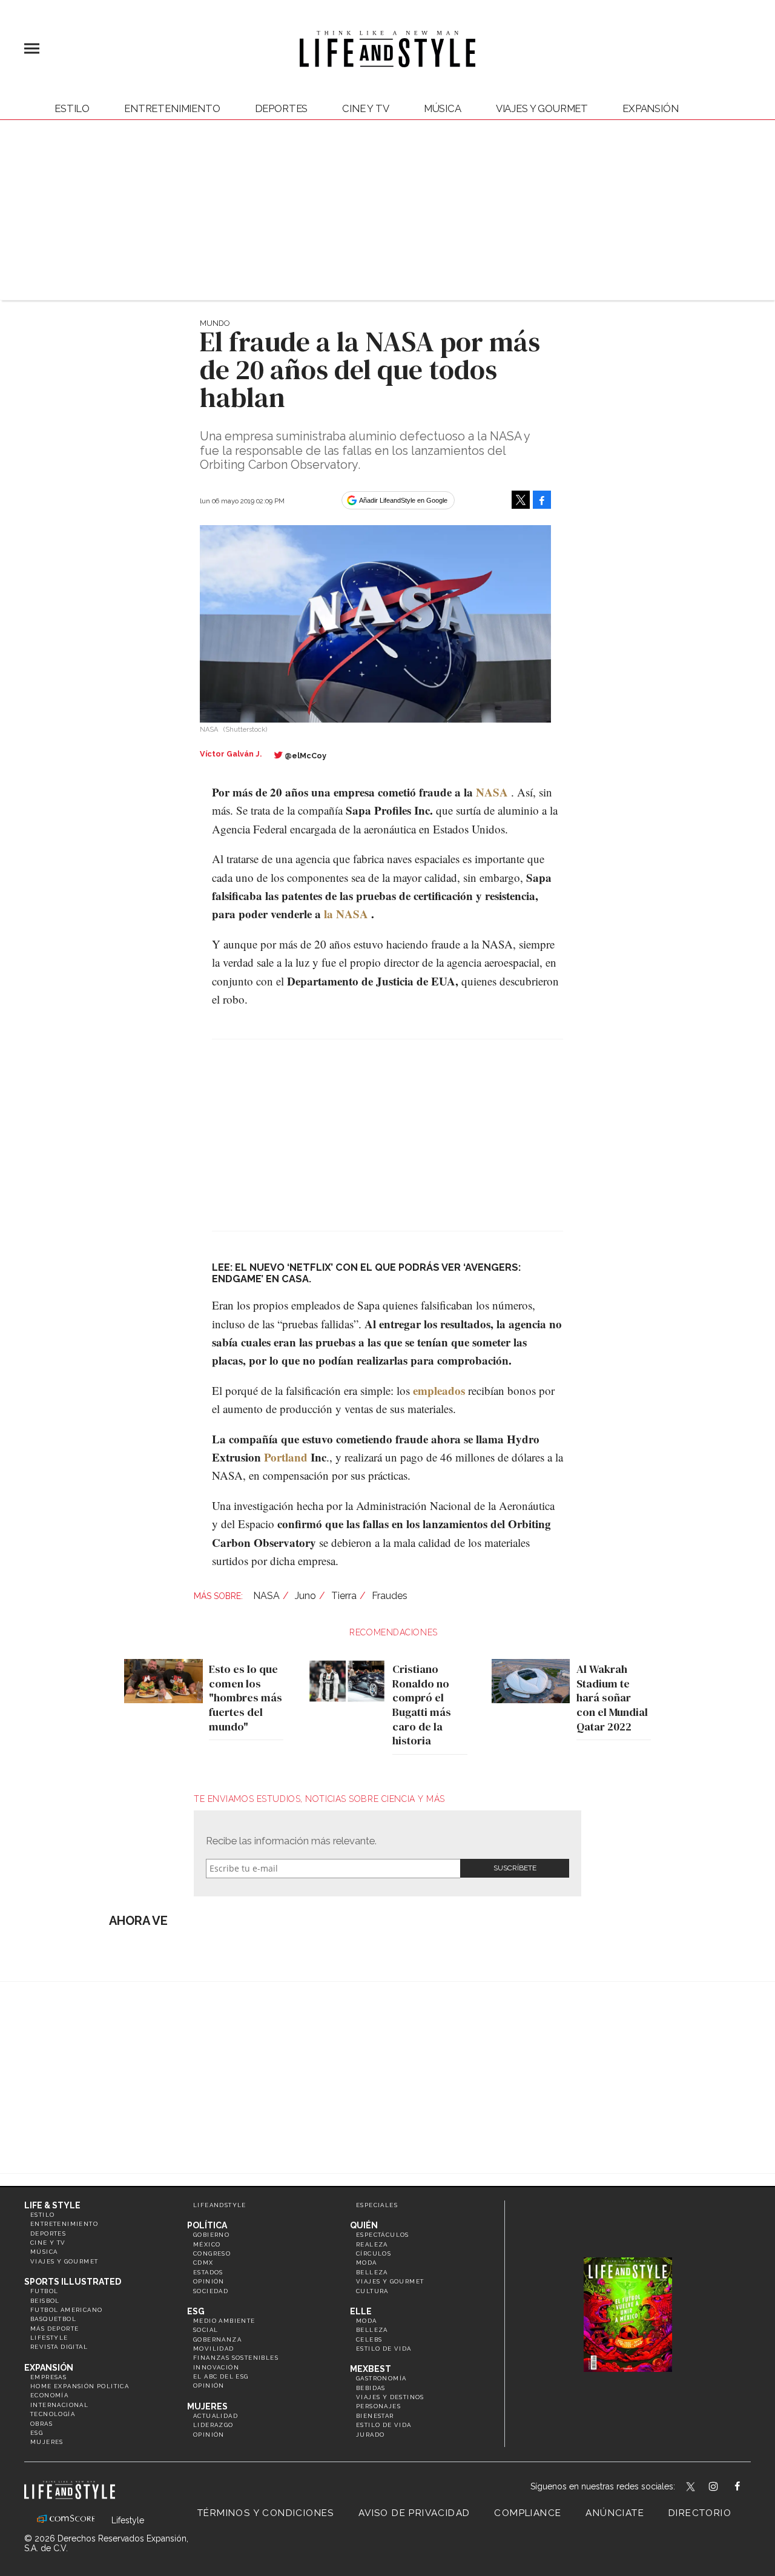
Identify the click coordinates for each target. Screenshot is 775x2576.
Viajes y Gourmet (542, 108)
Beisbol (45, 2301)
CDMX (203, 2263)
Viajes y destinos (390, 2397)
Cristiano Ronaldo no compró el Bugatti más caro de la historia (422, 1705)
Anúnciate (615, 2513)
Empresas (48, 2377)
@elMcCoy (305, 756)
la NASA (346, 914)
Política (207, 2225)
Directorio (700, 2513)
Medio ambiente (224, 2321)
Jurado (370, 2435)
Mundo (215, 323)
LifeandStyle (220, 2205)
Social (206, 2330)
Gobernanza (217, 2339)
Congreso (212, 2253)
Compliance (528, 2513)
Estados (208, 2272)
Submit (515, 1868)
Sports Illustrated (73, 2282)
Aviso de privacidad (414, 2513)
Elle (361, 2311)
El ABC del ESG (221, 2376)
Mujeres (47, 2442)
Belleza (372, 2272)
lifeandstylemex (724, 2488)
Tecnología (53, 2414)
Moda (367, 2263)
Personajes (378, 2406)
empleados (439, 1390)
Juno (305, 1596)
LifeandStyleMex (691, 2488)
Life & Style (52, 2205)
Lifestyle (49, 2338)
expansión (651, 108)
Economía (49, 2395)
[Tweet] (521, 500)
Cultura (372, 2291)
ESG (37, 2433)
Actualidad (216, 2416)
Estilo (72, 108)
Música (443, 108)
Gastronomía (381, 2378)
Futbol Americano (66, 2310)
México (207, 2244)
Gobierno (211, 2235)
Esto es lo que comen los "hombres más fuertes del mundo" (246, 1698)
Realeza (372, 2244)
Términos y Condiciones (266, 2513)
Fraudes (390, 1596)
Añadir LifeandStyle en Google (403, 500)
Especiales (377, 2205)
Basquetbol (53, 2319)
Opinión (209, 2281)
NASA (492, 792)
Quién (364, 2225)
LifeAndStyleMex (748, 2488)
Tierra (344, 1596)
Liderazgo (213, 2425)
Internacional (59, 2405)
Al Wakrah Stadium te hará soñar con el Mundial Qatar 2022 (612, 1698)
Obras (41, 2424)
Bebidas (371, 2388)
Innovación (216, 2367)
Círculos (374, 2253)
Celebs (369, 2339)
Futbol (44, 2291)
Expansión (49, 2368)
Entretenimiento (172, 108)
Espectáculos (383, 2235)
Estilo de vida (384, 2349)
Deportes (282, 108)
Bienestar (375, 2416)
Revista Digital (59, 2347)
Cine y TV (366, 108)
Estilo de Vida (384, 2425)
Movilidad (214, 2349)
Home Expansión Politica (80, 2386)
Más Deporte (54, 2329)
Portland (286, 1457)
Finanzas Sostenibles (236, 2358)
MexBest (371, 2369)
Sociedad (211, 2291)
